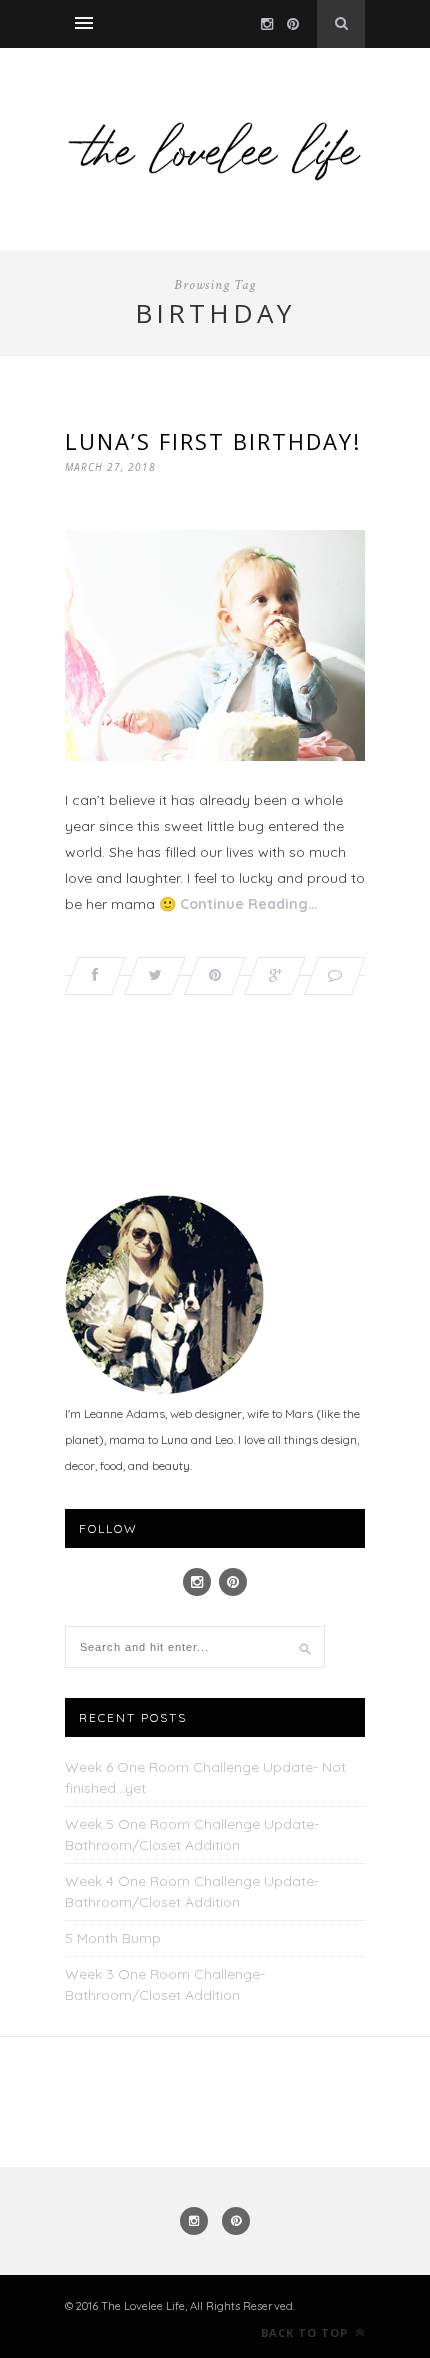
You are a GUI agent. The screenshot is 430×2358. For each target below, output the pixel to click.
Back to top (306, 2332)
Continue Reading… (249, 904)
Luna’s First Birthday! (213, 441)
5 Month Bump (113, 1938)
